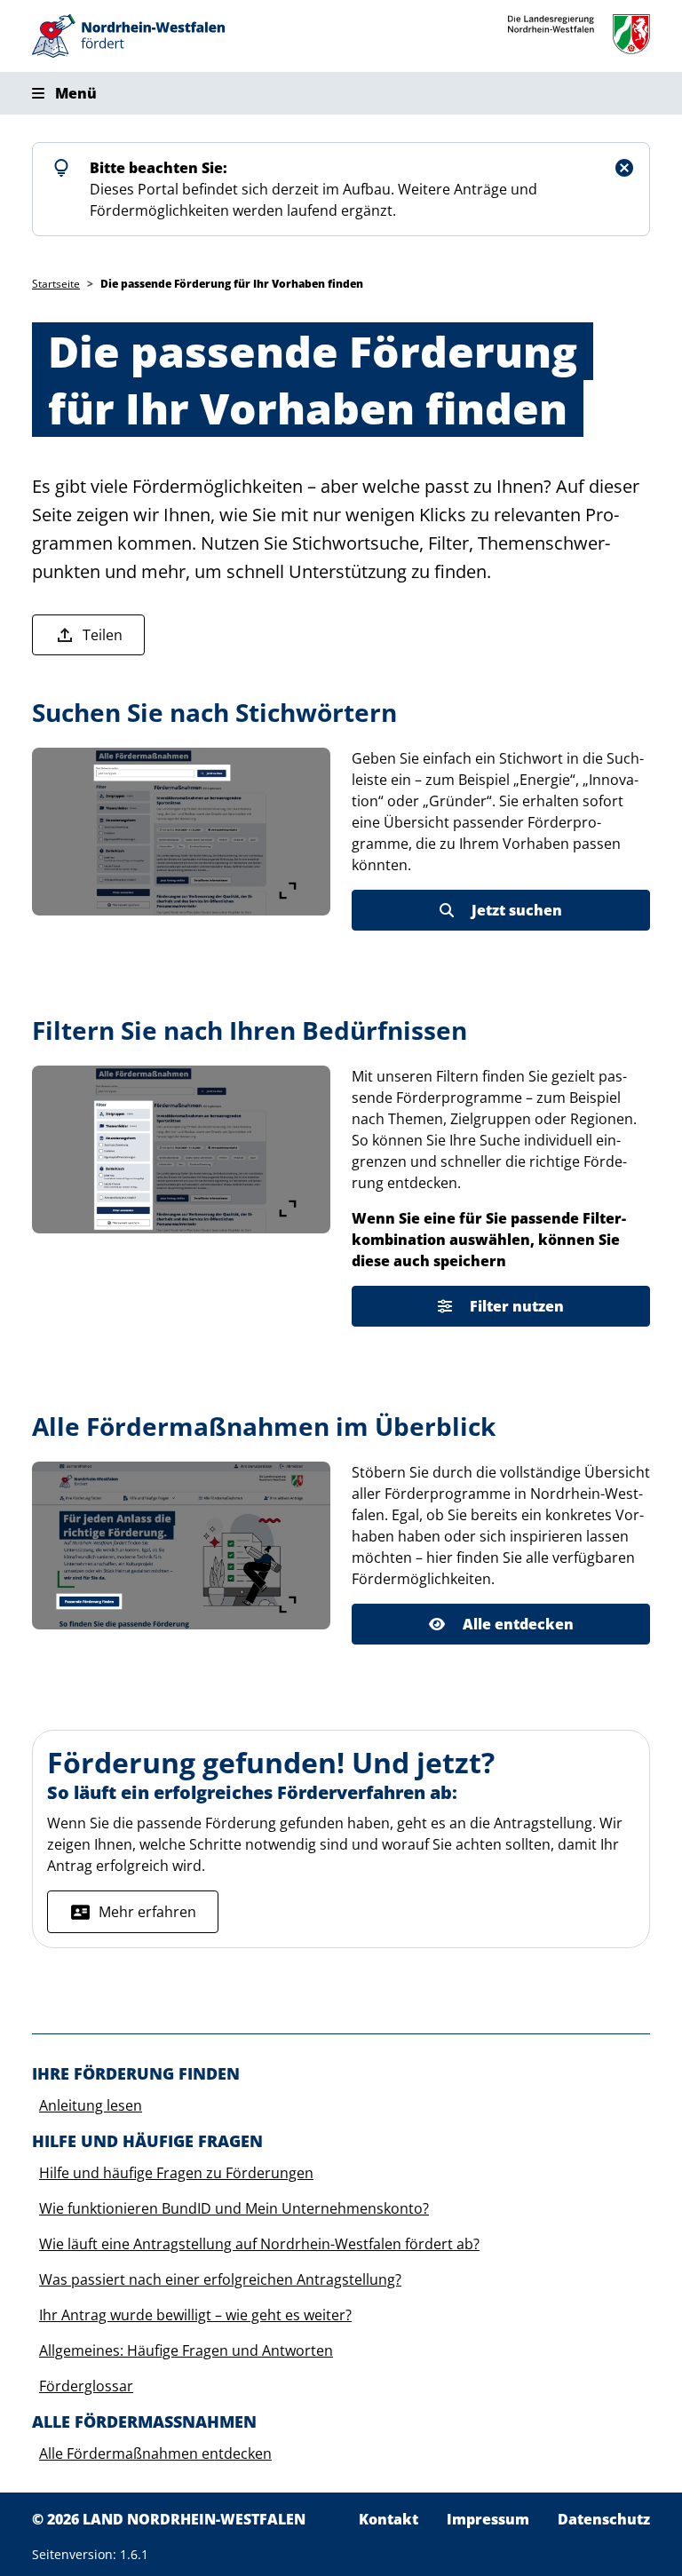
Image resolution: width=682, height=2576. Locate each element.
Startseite (56, 284)
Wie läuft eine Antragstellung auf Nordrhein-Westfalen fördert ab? (259, 2244)
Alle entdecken (518, 1624)
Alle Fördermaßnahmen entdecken (155, 2453)
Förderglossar (86, 2386)
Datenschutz (604, 2519)
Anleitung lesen (91, 2105)
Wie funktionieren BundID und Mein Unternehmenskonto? (234, 2208)
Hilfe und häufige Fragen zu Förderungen (176, 2173)
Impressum (488, 2519)
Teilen (103, 635)
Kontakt (389, 2519)
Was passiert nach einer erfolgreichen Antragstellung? (220, 2279)
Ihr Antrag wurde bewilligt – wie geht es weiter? (195, 2315)
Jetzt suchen (517, 910)
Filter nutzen (517, 1306)
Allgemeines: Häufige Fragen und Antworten (186, 2350)
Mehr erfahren (147, 1912)
